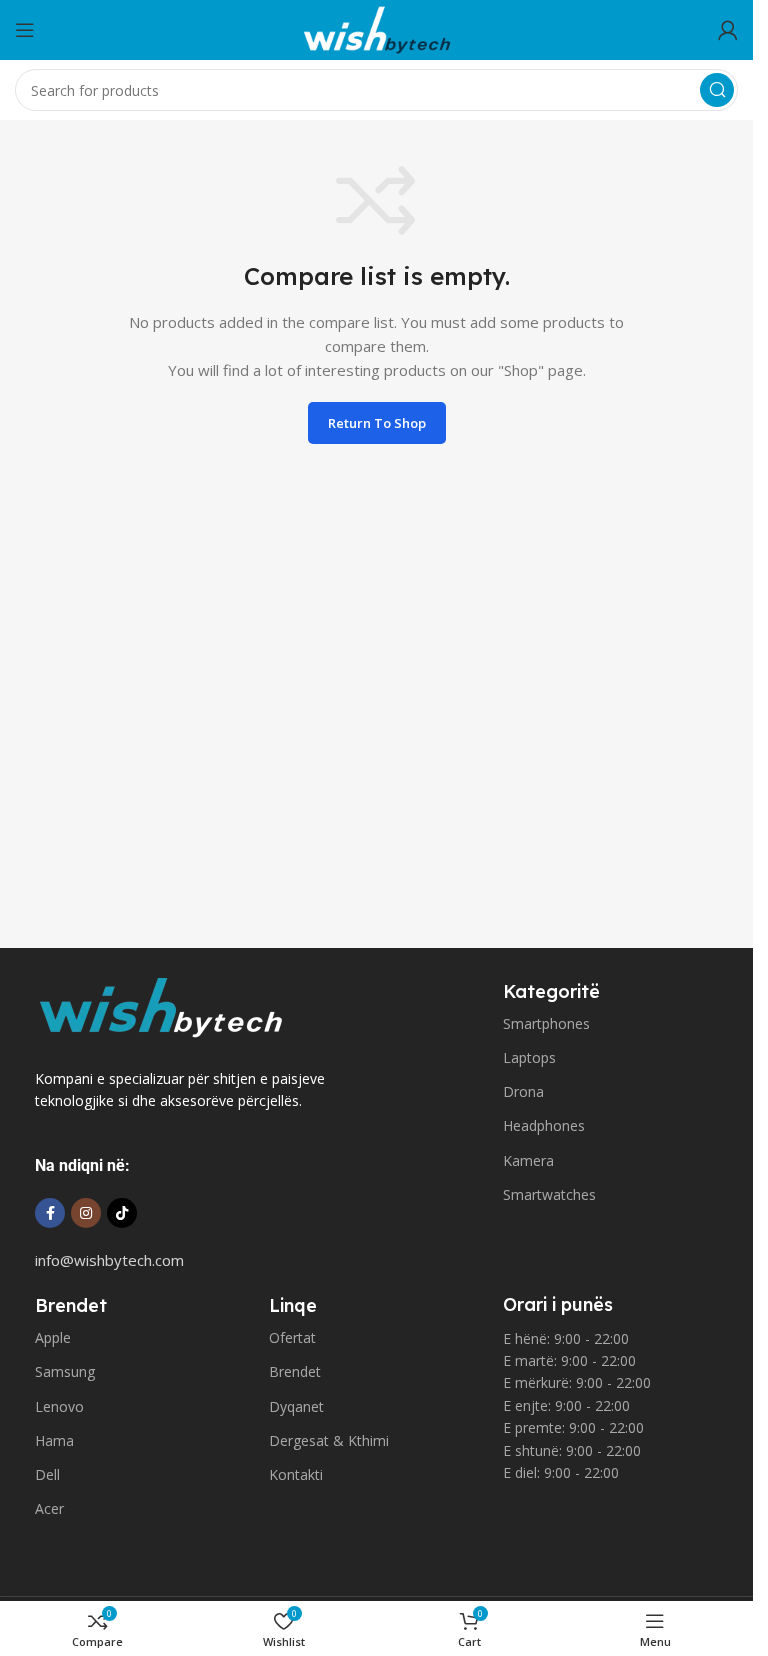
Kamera (528, 1160)
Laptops (529, 1057)
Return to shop (377, 423)
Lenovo (59, 1406)
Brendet (295, 1371)
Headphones (544, 1125)
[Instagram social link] (86, 1213)
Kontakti (296, 1474)
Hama (54, 1440)
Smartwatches (549, 1194)
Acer (49, 1508)
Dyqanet (296, 1406)
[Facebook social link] (50, 1213)
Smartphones (546, 1023)
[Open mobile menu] (25, 30)
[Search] (717, 90)
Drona (523, 1091)
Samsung (65, 1371)
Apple (53, 1337)
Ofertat (292, 1337)
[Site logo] (377, 28)
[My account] (728, 30)
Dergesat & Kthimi (329, 1440)
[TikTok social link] (122, 1213)
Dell (47, 1474)
